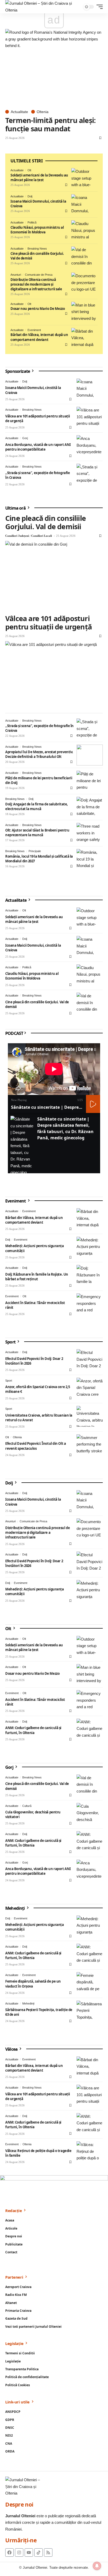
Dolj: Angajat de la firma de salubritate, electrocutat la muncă (37, 806)
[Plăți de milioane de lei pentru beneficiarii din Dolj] (90, 781)
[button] (98, 7)
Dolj (30, 196)
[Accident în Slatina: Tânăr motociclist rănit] (90, 1304)
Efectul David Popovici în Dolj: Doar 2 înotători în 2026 (34, 1361)
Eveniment (34, 330)
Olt (29, 170)
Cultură (27, 1806)
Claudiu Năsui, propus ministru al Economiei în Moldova (37, 230)
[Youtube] (29, 2553)
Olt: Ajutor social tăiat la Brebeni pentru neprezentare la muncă (37, 833)
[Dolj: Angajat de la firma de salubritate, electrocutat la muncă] (90, 807)
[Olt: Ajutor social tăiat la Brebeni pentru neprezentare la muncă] (90, 833)
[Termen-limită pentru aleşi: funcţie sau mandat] (54, 68)
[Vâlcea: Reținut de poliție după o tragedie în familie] (90, 2152)
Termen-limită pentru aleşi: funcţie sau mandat (50, 124)
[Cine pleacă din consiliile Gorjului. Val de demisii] (84, 257)
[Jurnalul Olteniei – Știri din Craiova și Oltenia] (44, 7)
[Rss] (48, 2553)
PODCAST (14, 1033)
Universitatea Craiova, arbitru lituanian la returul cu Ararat (39, 1418)
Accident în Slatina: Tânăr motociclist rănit (35, 1305)
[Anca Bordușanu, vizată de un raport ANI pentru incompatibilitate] (90, 446)
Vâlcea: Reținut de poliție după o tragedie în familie (38, 2153)
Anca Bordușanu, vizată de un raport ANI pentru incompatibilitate (38, 447)
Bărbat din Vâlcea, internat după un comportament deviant (39, 337)
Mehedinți (15, 1908)
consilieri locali (42, 536)
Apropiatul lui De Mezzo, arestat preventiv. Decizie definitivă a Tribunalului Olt (39, 754)
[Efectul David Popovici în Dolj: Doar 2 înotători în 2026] (90, 1360)
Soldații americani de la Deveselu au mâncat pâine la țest (39, 178)
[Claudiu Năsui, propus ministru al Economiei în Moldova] (84, 231)
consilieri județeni (17, 536)
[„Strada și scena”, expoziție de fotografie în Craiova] (90, 474)
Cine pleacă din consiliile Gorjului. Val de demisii (37, 256)
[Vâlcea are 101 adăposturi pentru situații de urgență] (90, 417)
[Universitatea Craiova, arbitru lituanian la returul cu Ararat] (90, 1416)
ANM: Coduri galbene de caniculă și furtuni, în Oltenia (33, 1730)
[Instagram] (19, 2553)
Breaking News (37, 249)
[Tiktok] (39, 2553)
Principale (35, 851)
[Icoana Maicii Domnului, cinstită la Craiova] (84, 205)
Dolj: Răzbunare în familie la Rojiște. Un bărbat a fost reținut (37, 1277)
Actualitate (19, 112)
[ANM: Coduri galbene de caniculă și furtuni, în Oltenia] (90, 1729)
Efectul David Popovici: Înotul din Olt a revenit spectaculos (36, 1446)
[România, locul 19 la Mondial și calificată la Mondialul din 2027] (90, 859)
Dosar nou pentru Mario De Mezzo (38, 309)
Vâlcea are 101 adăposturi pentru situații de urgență (48, 623)
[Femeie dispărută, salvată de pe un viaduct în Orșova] (90, 1983)
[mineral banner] (54, 2189)
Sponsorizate (18, 371)
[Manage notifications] (97, 2566)
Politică (32, 222)
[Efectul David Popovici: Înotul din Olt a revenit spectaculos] (90, 1445)
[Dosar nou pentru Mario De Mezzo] (84, 312)
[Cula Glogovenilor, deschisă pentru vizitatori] (90, 1813)
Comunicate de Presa (39, 275)
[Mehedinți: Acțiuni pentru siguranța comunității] (90, 1247)
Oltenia (43, 112)
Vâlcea (12, 2049)
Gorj (25, 438)
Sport (11, 1342)
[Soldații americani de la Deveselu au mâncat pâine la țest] (84, 179)
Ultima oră (16, 508)
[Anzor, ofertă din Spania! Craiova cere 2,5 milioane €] (90, 1388)
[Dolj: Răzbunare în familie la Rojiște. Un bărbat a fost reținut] (90, 1275)
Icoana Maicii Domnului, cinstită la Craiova (38, 204)
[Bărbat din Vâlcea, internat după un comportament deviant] (84, 338)
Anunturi (16, 275)
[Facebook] (9, 2553)
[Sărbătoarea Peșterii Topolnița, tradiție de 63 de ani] (90, 2011)
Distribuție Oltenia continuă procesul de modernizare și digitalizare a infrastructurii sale (36, 284)
